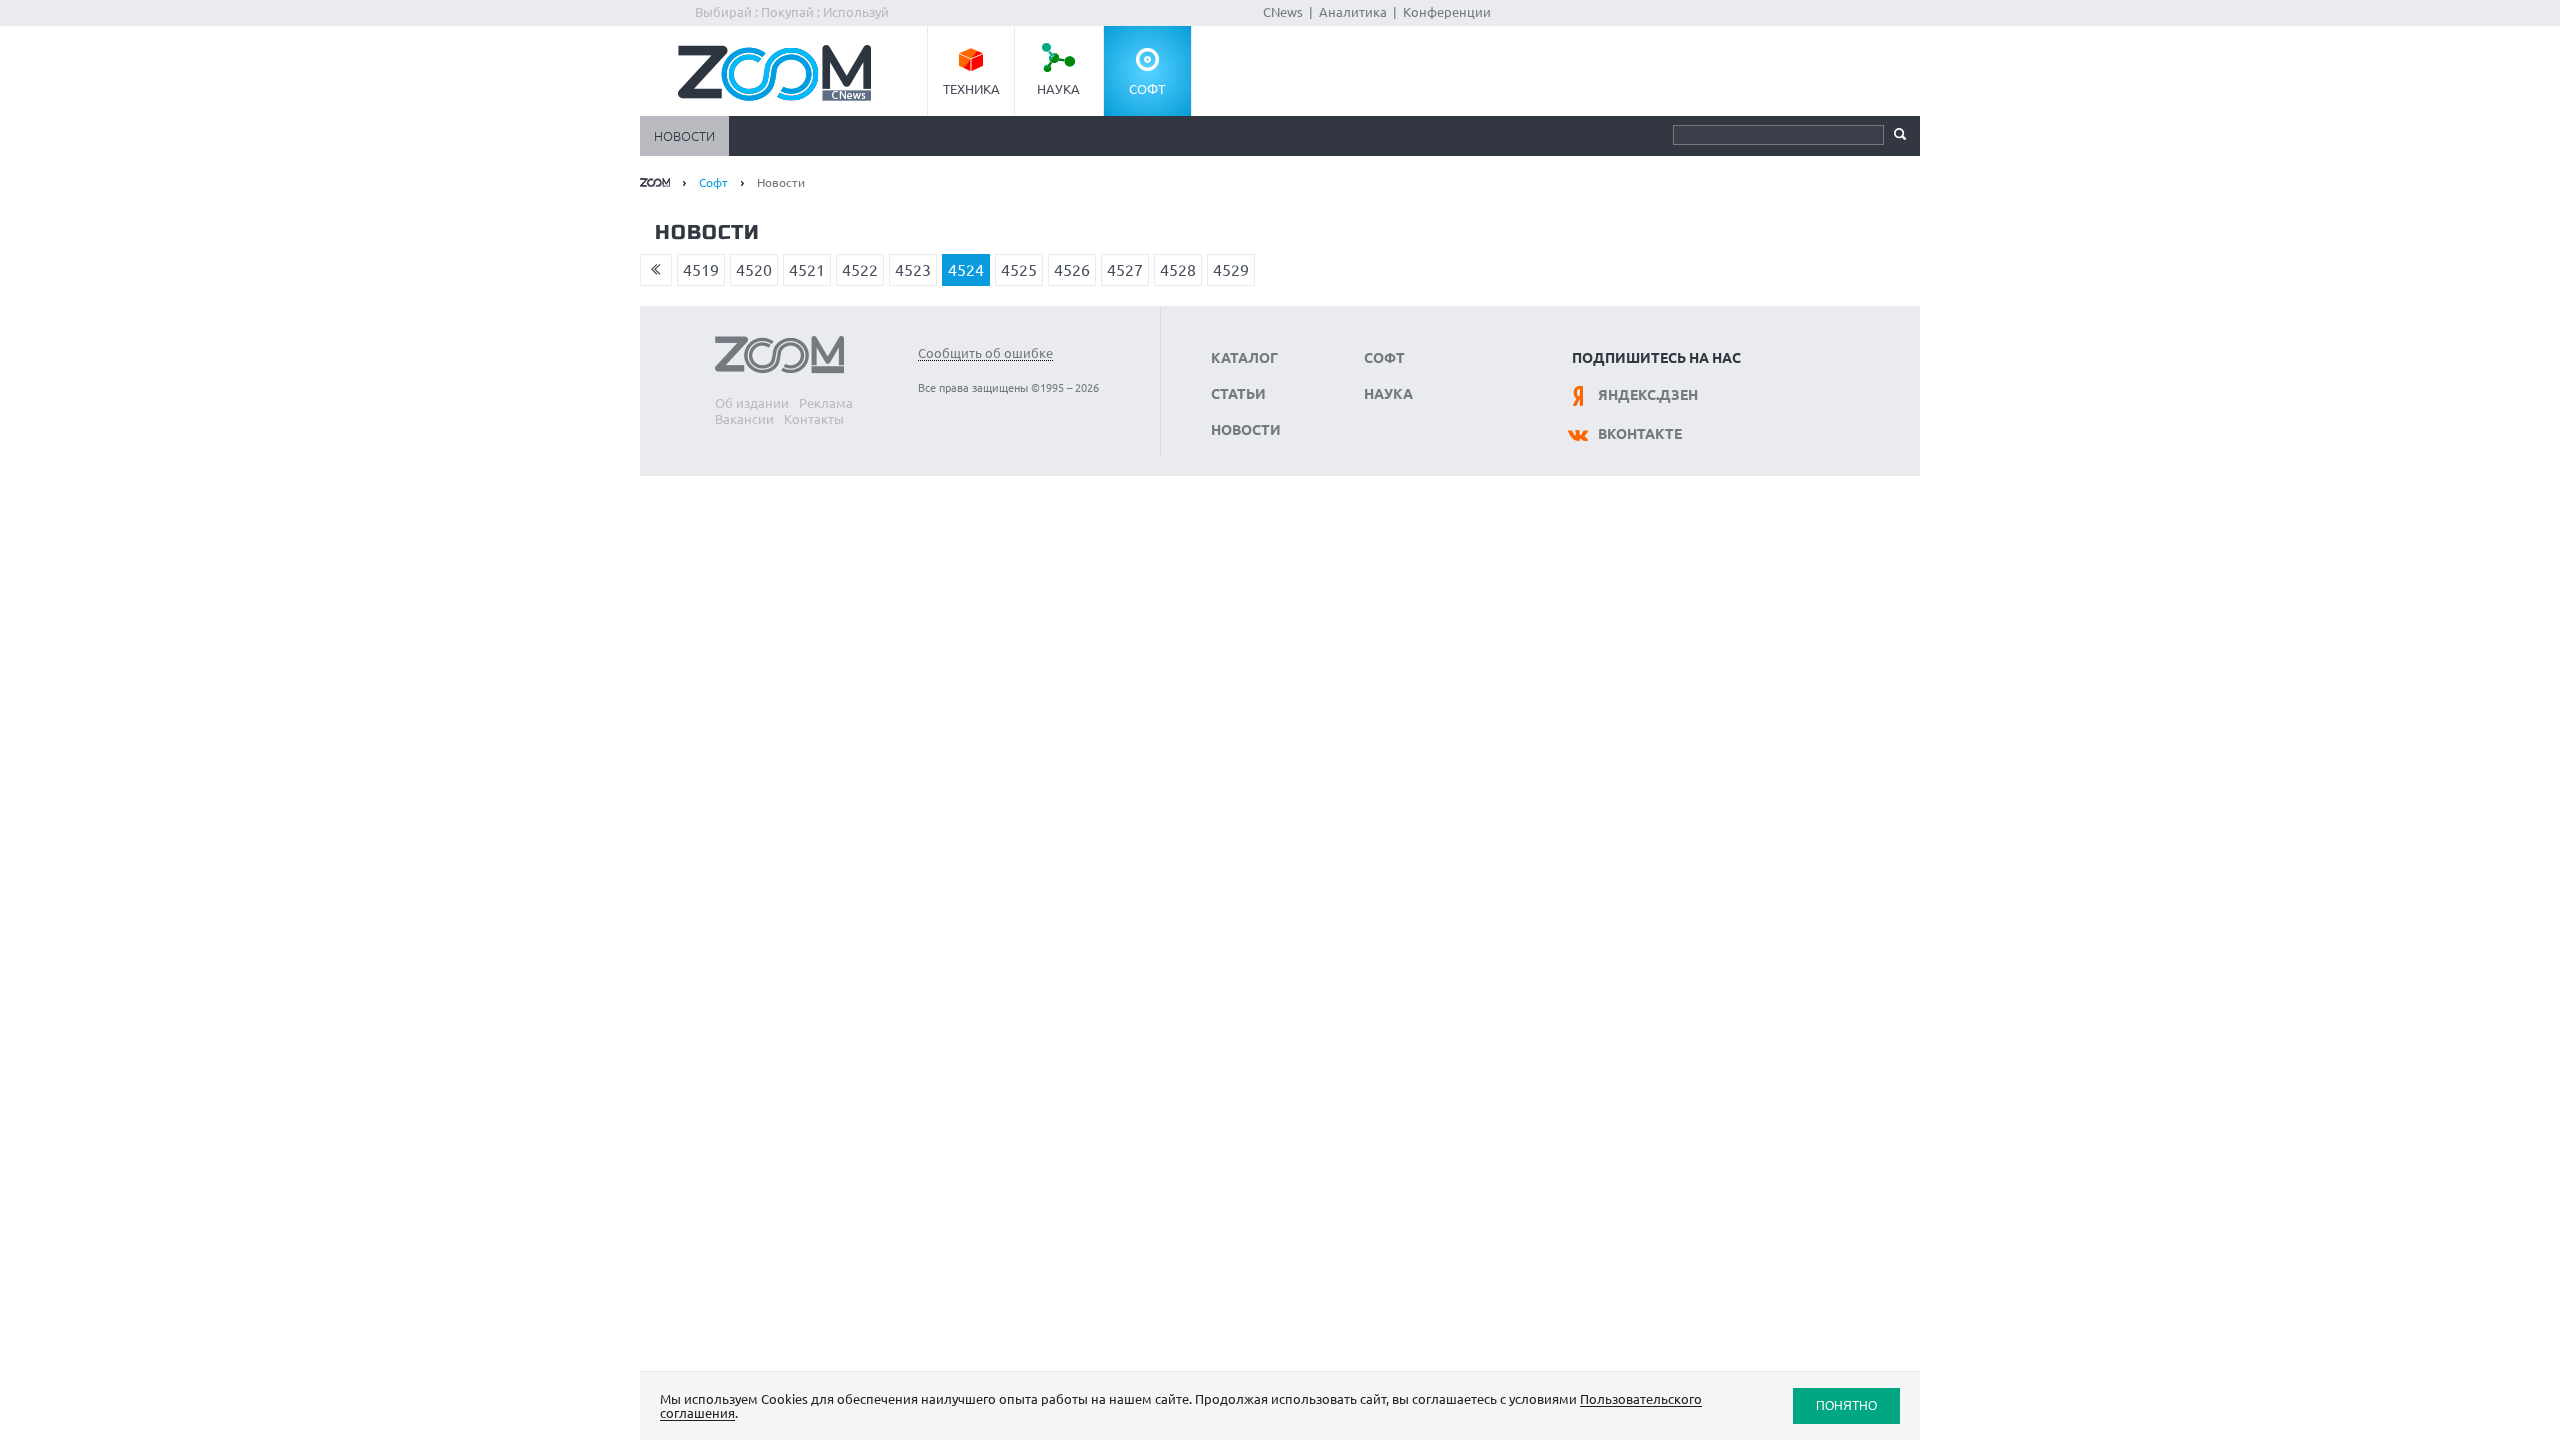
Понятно (1846, 1405)
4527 (1125, 270)
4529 (1231, 270)
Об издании (752, 403)
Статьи (1238, 394)
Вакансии (744, 419)
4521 (807, 270)
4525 (1019, 270)
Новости (684, 136)
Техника (971, 89)
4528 (1178, 270)
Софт (1147, 89)
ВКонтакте (1640, 434)
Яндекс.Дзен (1648, 395)
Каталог (1244, 358)
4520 (754, 270)
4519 (701, 270)
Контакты (814, 419)
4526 (1072, 270)
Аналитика (1353, 12)
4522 (860, 270)
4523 (913, 270)
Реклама (826, 403)
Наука (1058, 89)
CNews (1283, 12)
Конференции (1447, 12)
